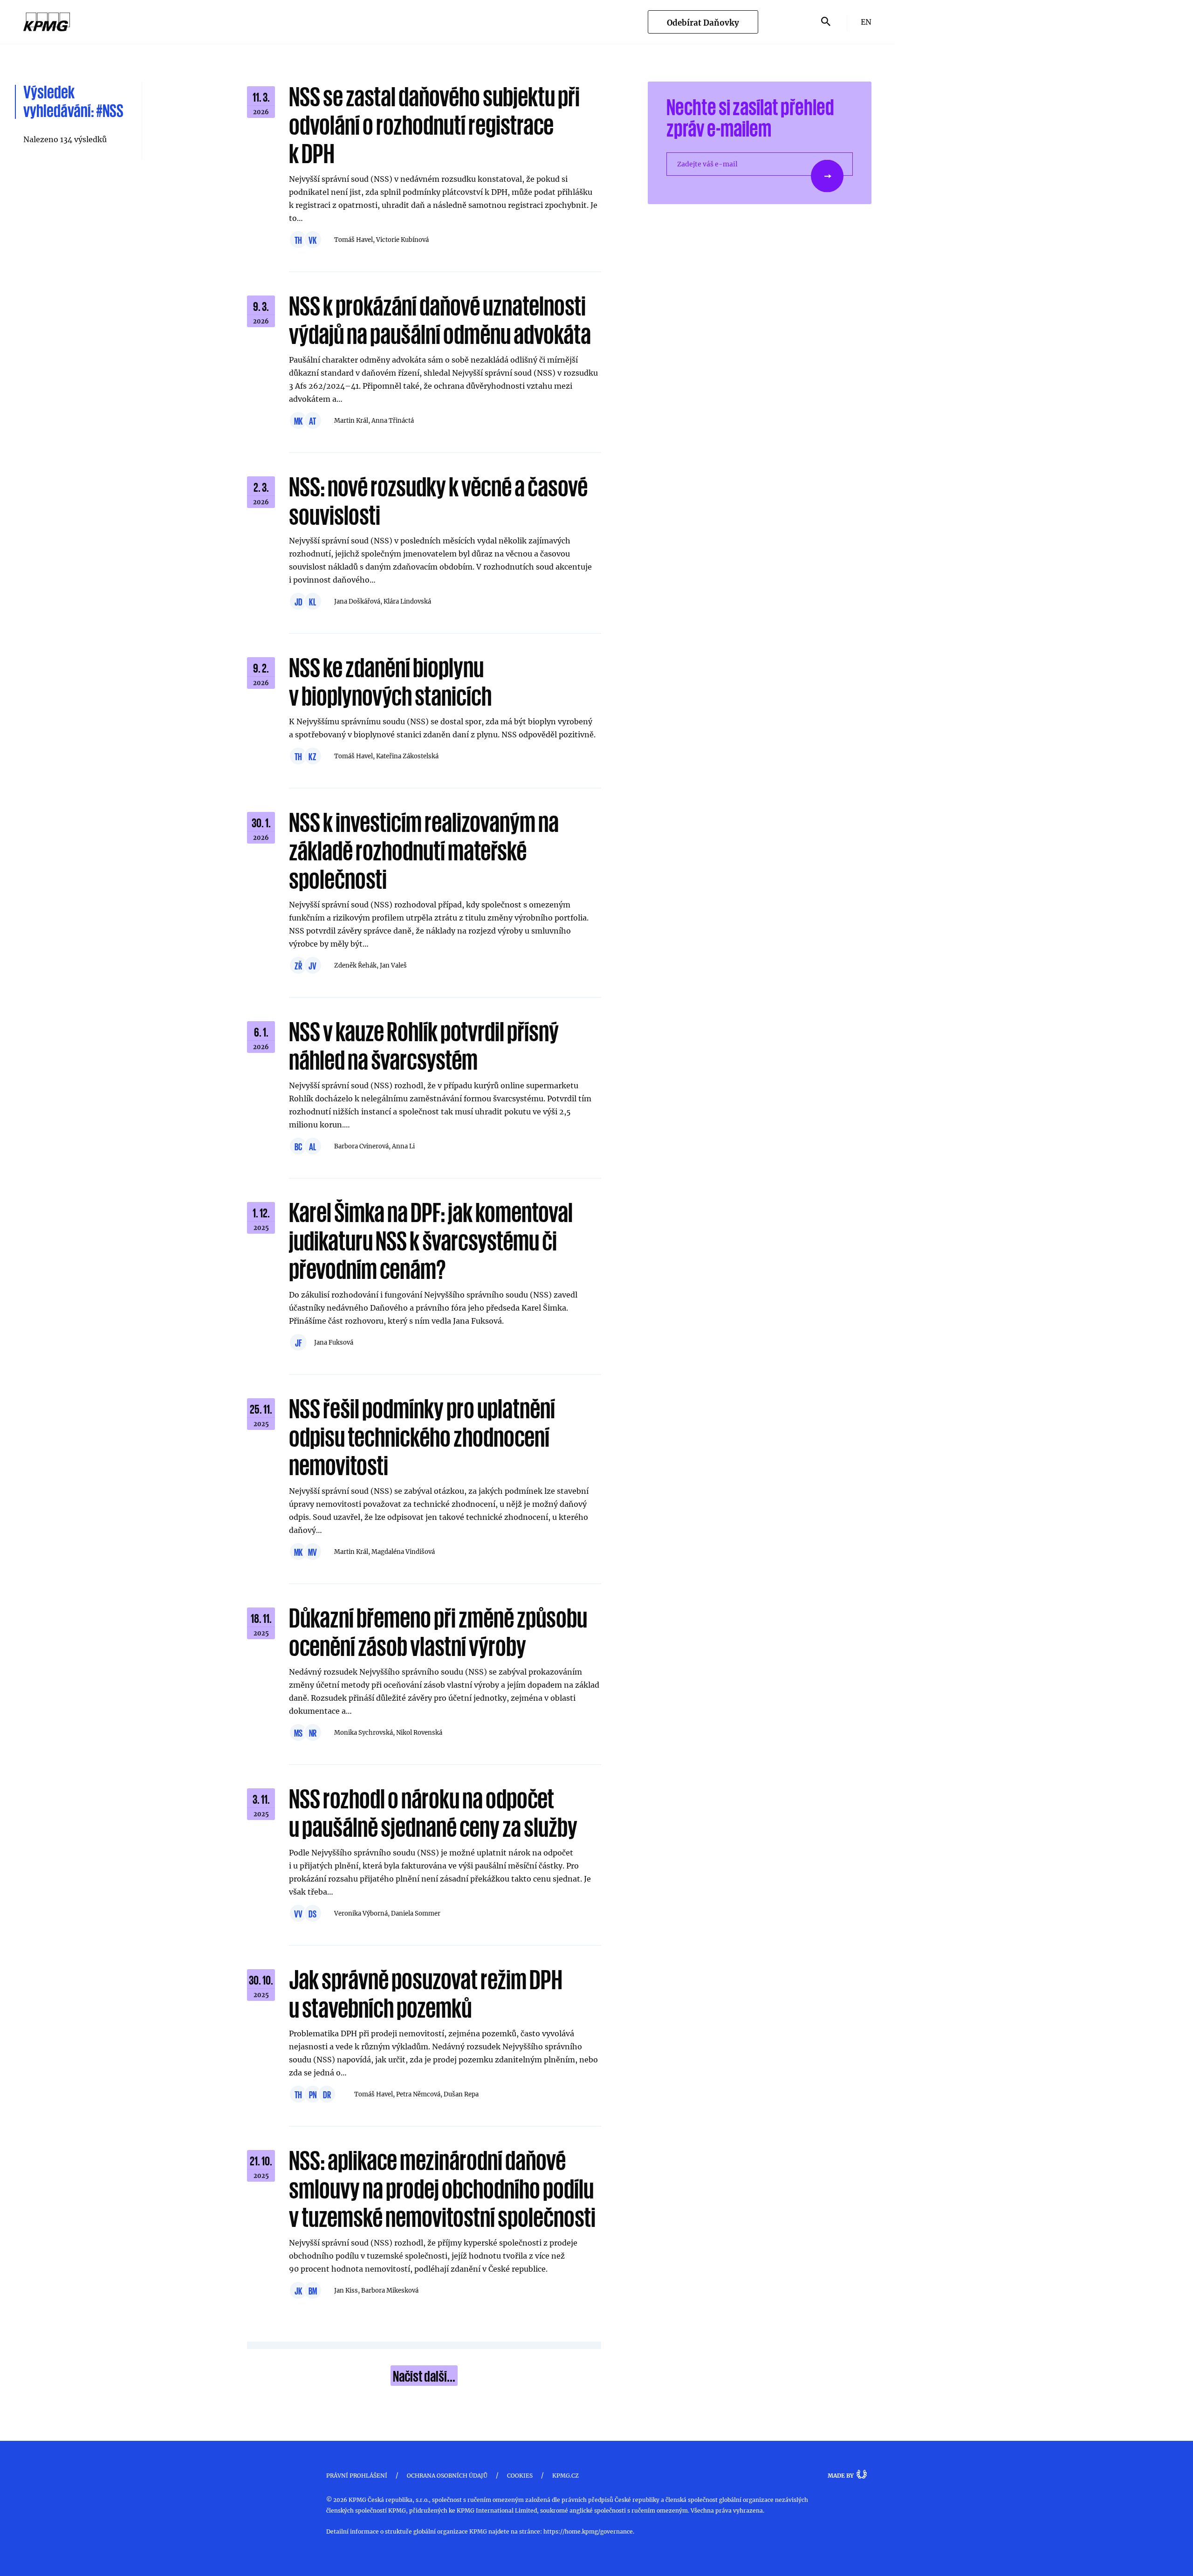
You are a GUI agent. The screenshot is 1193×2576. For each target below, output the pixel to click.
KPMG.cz (566, 2475)
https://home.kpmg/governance (588, 2531)
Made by (841, 2475)
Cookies (520, 2475)
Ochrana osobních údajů (447, 2475)
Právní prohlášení (357, 2475)
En (866, 22)
